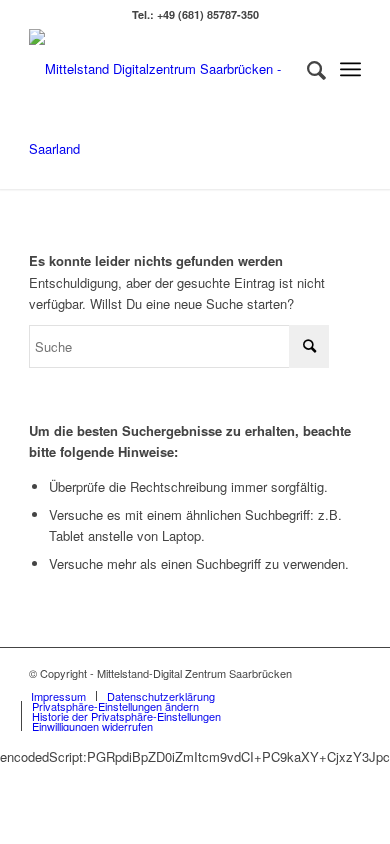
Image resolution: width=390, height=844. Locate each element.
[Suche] (306, 69)
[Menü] (350, 69)
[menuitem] (306, 69)
